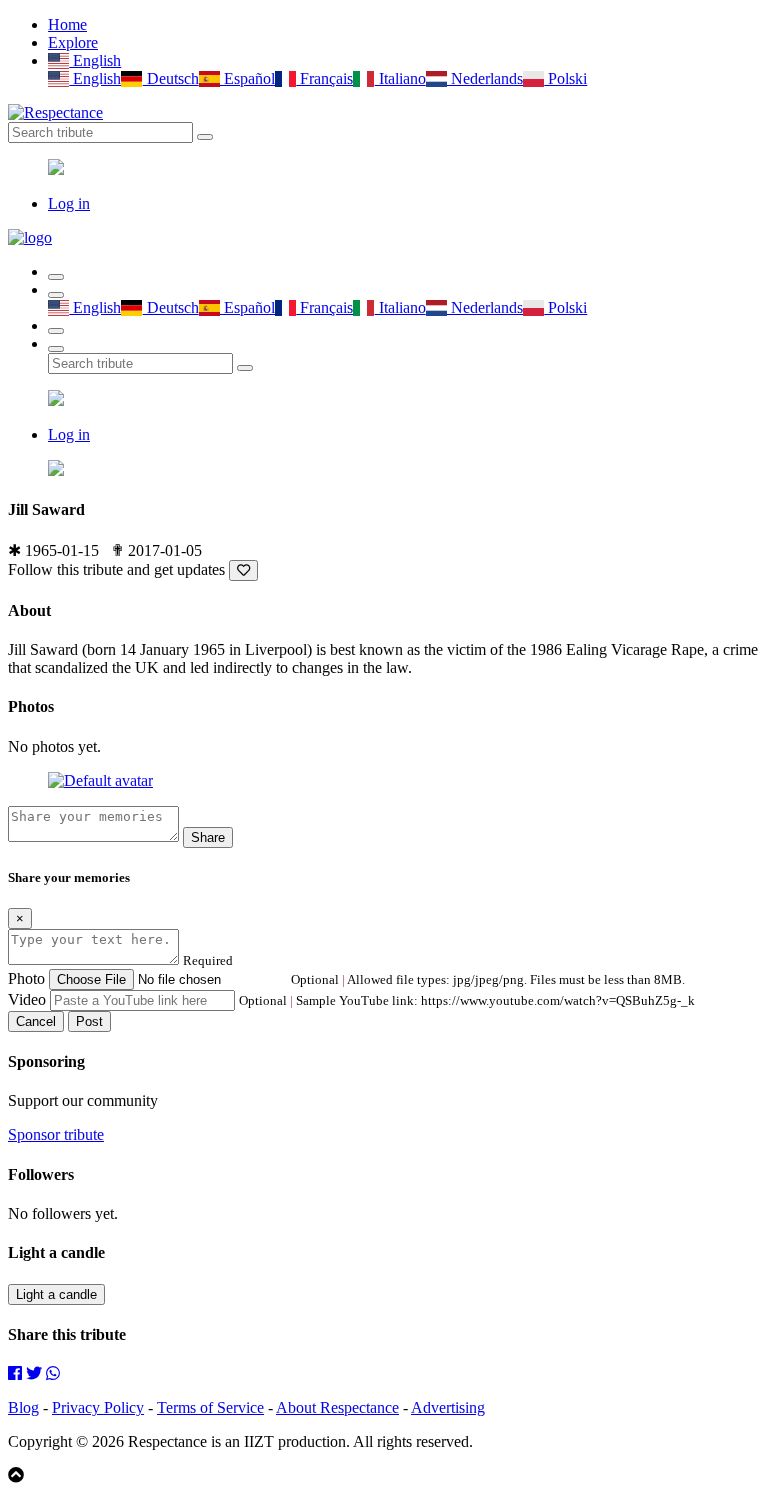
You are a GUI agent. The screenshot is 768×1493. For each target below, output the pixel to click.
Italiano (400, 78)
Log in (69, 203)
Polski (565, 78)
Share (208, 837)
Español (247, 78)
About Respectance (337, 1407)
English (95, 60)
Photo (26, 978)
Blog (23, 1407)
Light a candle (56, 1294)
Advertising (448, 1407)
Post (89, 1021)
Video (27, 999)
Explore (73, 42)
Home (67, 24)
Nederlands (485, 78)
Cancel (36, 1021)
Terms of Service (210, 1407)
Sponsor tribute (56, 1134)
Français (324, 78)
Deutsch (170, 78)
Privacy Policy (98, 1407)
